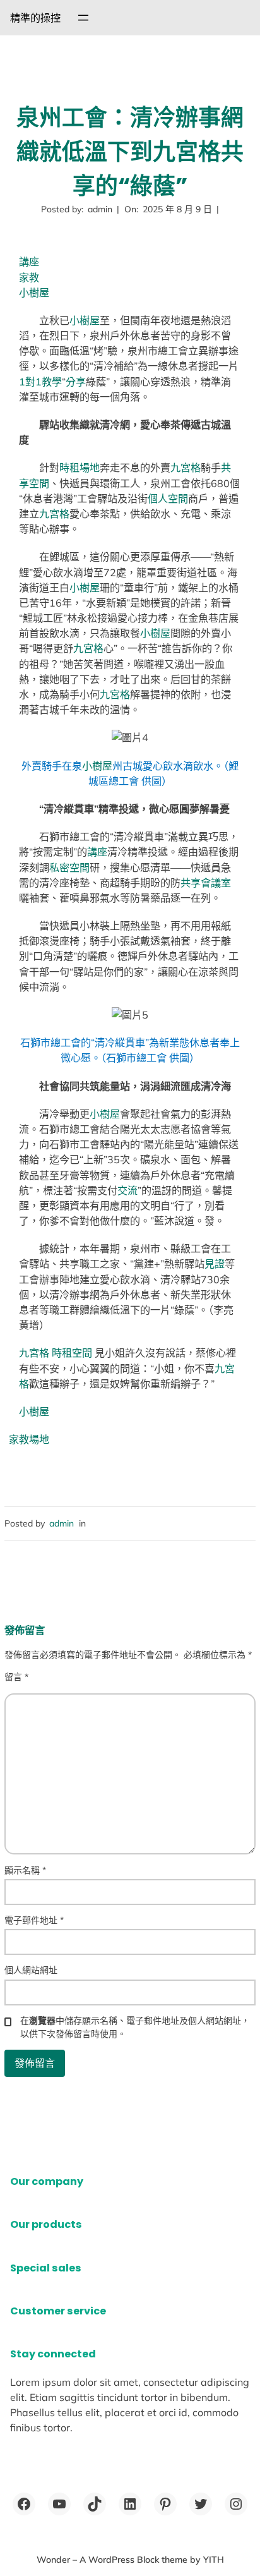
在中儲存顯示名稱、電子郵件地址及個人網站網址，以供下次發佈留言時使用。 (135, 2027)
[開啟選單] (83, 18)
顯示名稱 (25, 1870)
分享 (76, 382)
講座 (29, 262)
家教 (29, 277)
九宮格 (186, 468)
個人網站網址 (31, 1970)
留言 (16, 1677)
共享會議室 (206, 883)
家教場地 (29, 1439)
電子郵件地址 (34, 1920)
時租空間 (72, 1353)
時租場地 (80, 468)
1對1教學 (40, 382)
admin (62, 1523)
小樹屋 (34, 293)
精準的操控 (35, 18)
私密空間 (69, 868)
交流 (127, 1190)
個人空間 (168, 499)
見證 (215, 1264)
